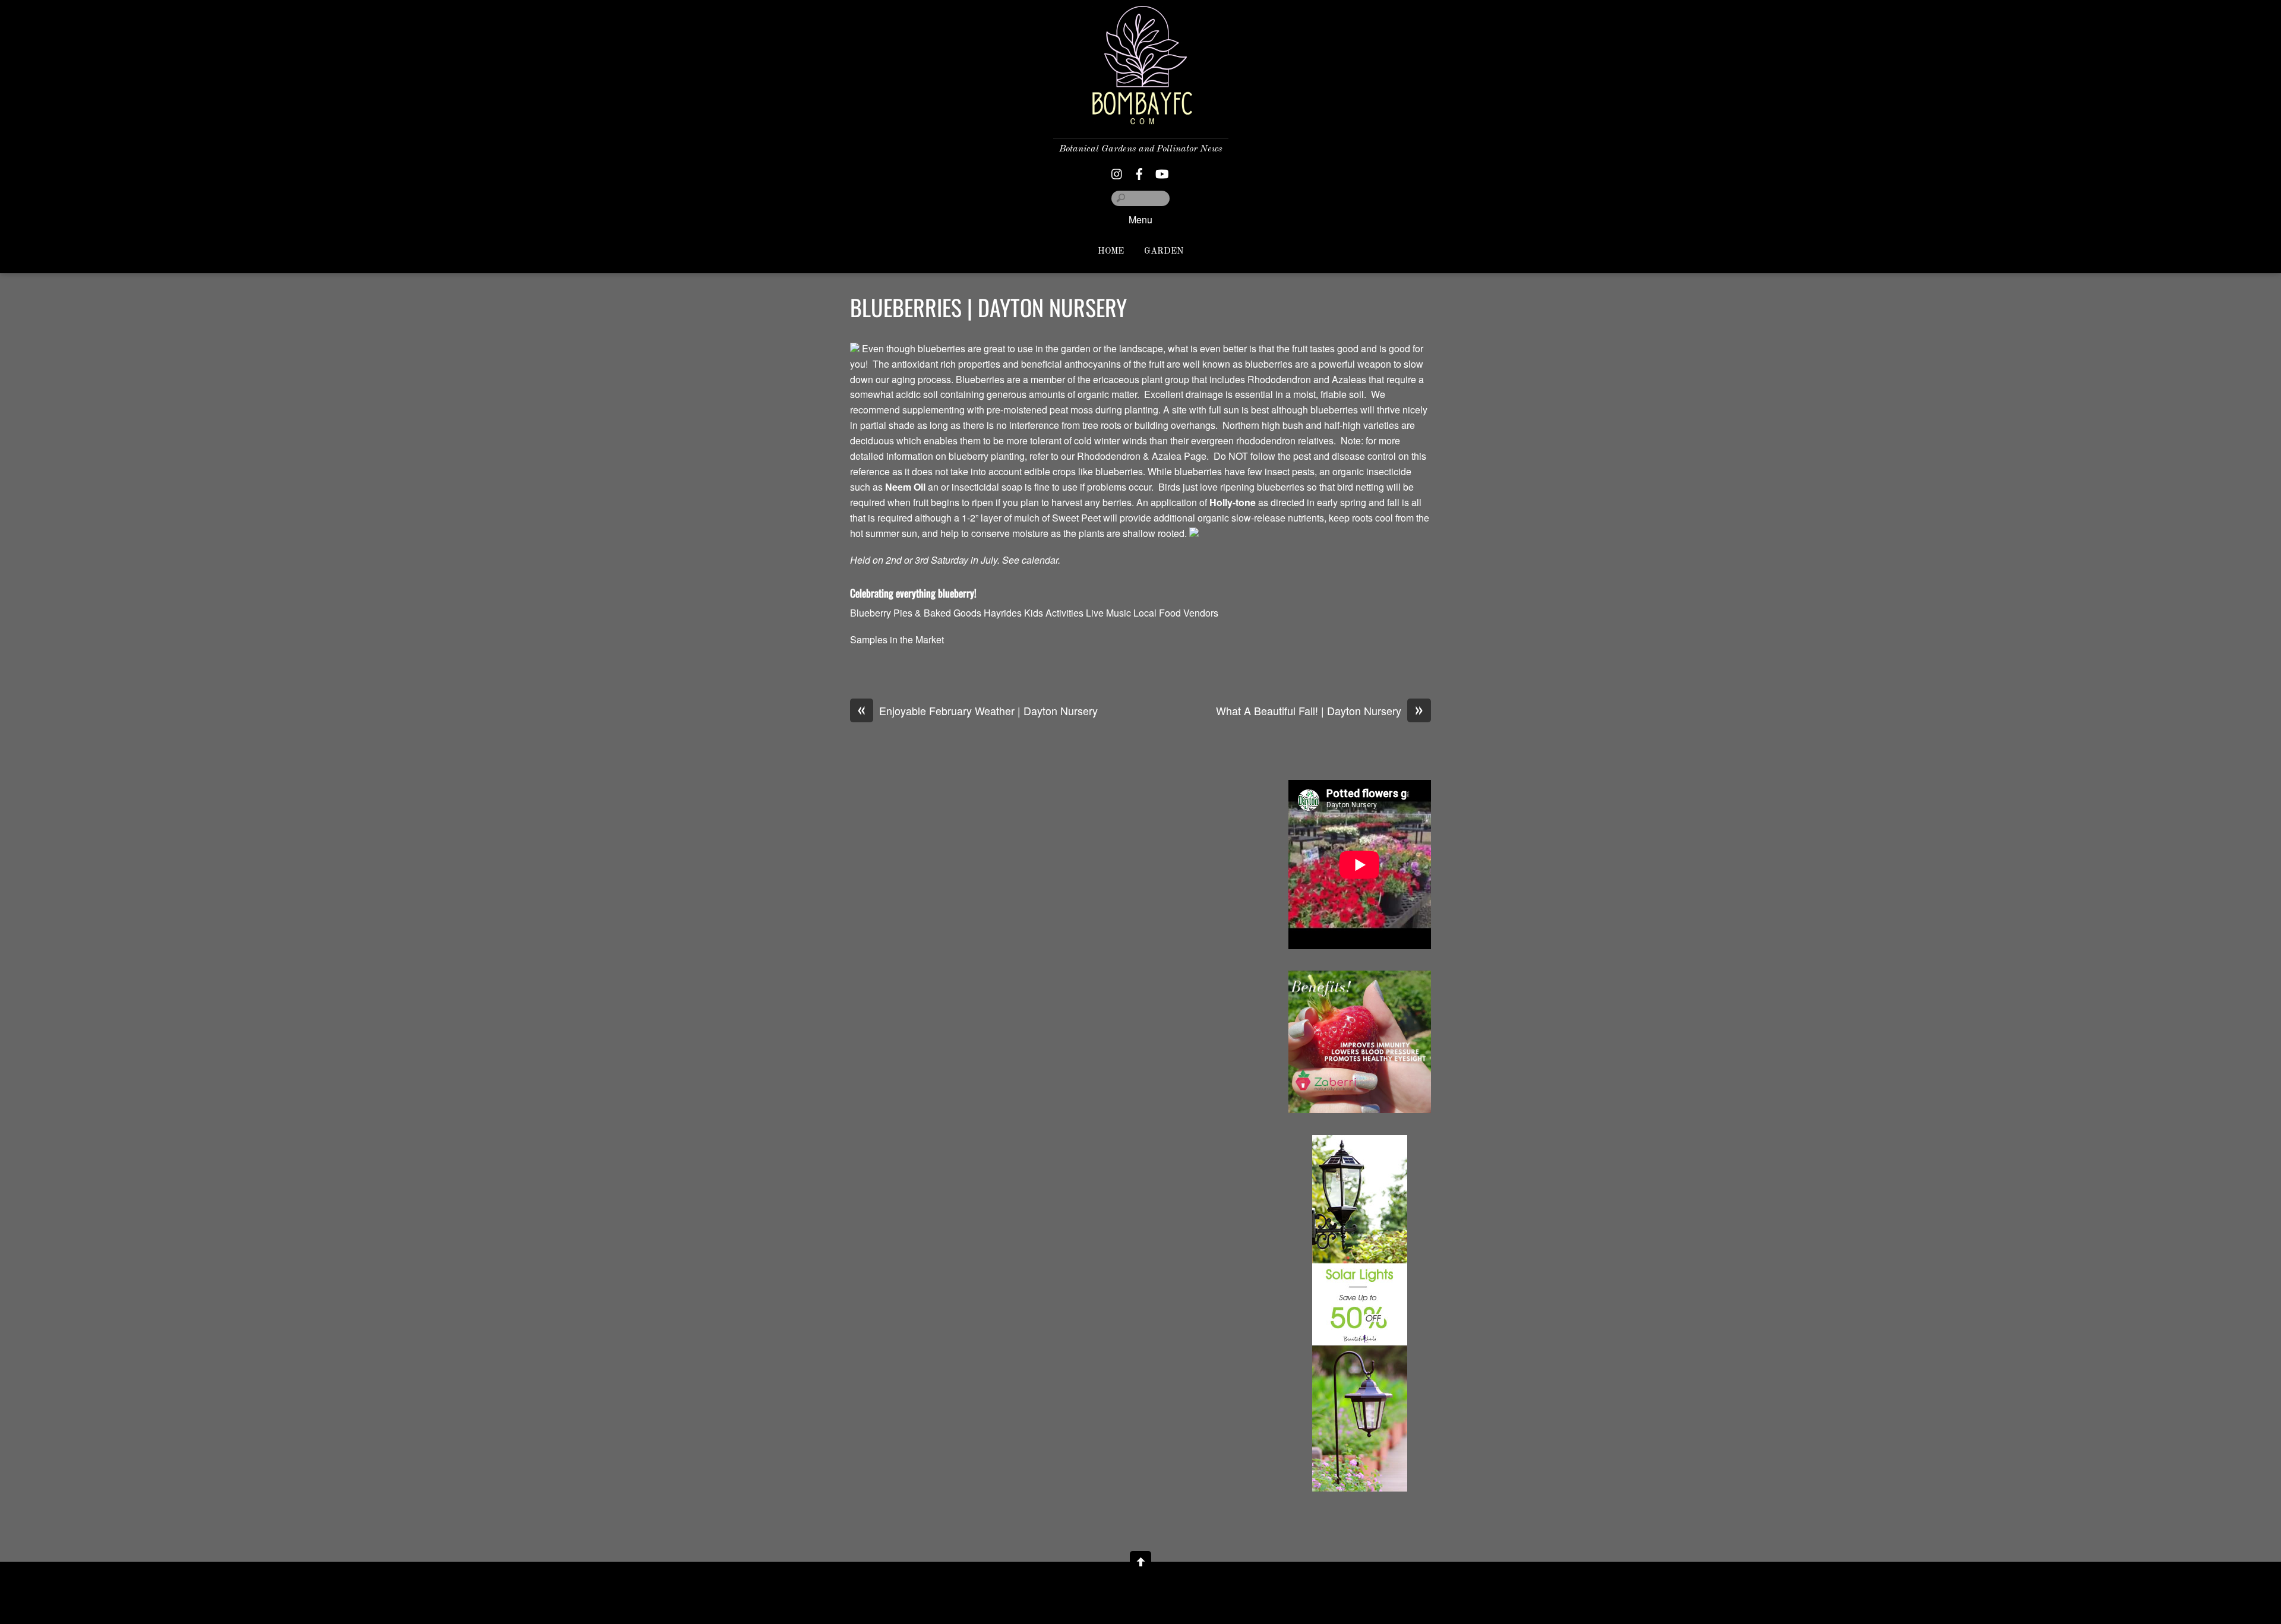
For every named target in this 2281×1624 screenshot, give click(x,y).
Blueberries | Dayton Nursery (988, 307)
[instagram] (1117, 171)
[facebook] (1139, 171)
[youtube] (1161, 171)
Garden (1164, 252)
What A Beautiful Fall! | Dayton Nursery (1320, 711)
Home (1111, 252)
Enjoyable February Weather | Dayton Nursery (978, 711)
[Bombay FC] (1140, 115)
